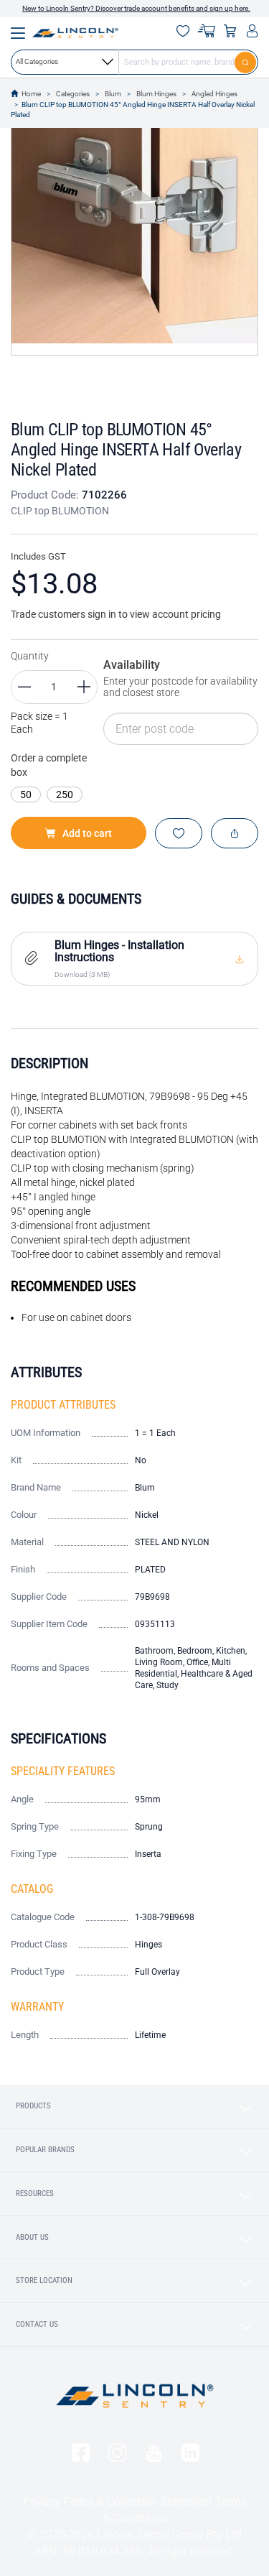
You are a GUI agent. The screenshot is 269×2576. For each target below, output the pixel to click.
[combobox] (134, 62)
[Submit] (246, 62)
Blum (113, 94)
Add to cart (87, 833)
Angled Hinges (214, 94)
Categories (73, 94)
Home (31, 94)
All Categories (37, 61)
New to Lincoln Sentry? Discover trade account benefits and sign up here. (136, 8)
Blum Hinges (156, 94)
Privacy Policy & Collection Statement (118, 2502)
